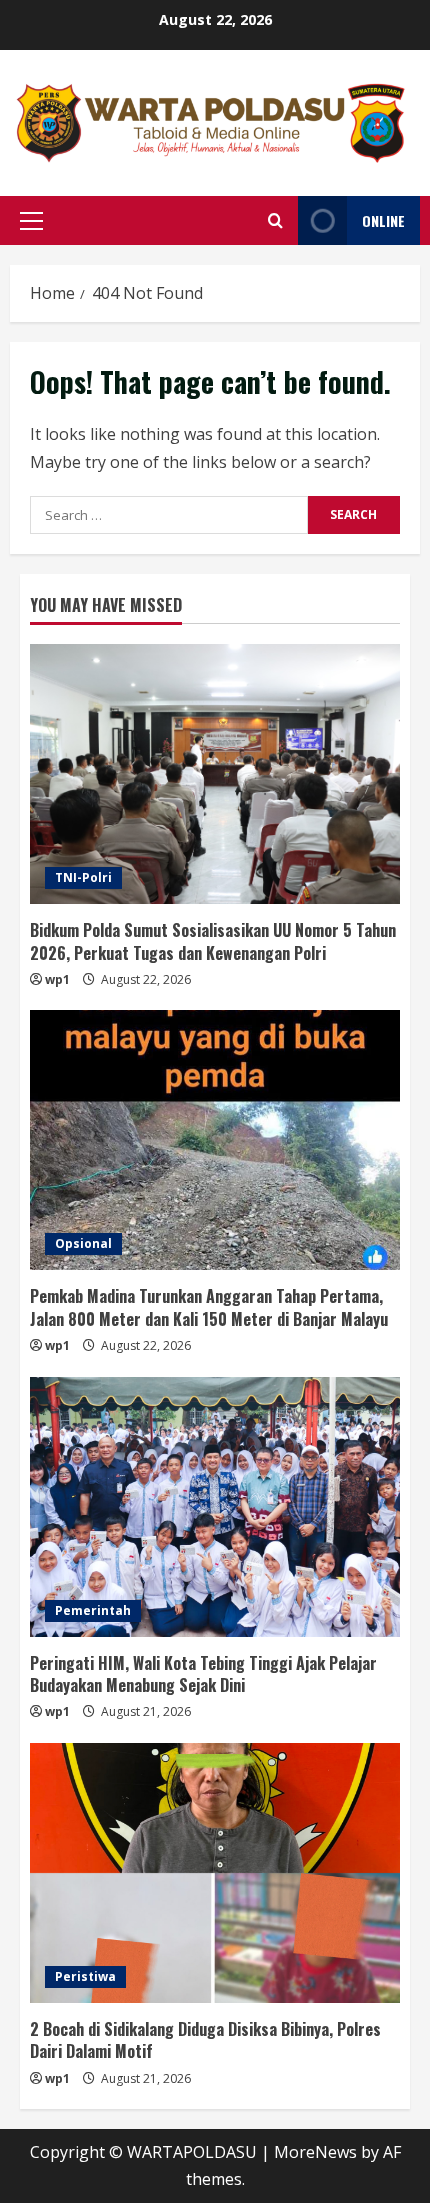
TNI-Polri (83, 877)
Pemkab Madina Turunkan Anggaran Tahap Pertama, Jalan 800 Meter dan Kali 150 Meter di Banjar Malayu (209, 1307)
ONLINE (383, 220)
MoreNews (315, 2152)
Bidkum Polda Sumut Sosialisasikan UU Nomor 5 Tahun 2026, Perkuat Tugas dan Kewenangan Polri (213, 941)
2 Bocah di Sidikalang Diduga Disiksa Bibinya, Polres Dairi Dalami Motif (205, 2040)
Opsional (83, 1243)
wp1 (57, 979)
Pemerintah (93, 1610)
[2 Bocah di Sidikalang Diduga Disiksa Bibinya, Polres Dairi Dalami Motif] (215, 1873)
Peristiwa (85, 1976)
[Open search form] (275, 220)
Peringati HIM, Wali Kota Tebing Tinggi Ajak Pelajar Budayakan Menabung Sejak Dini (203, 1674)
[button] (31, 221)
